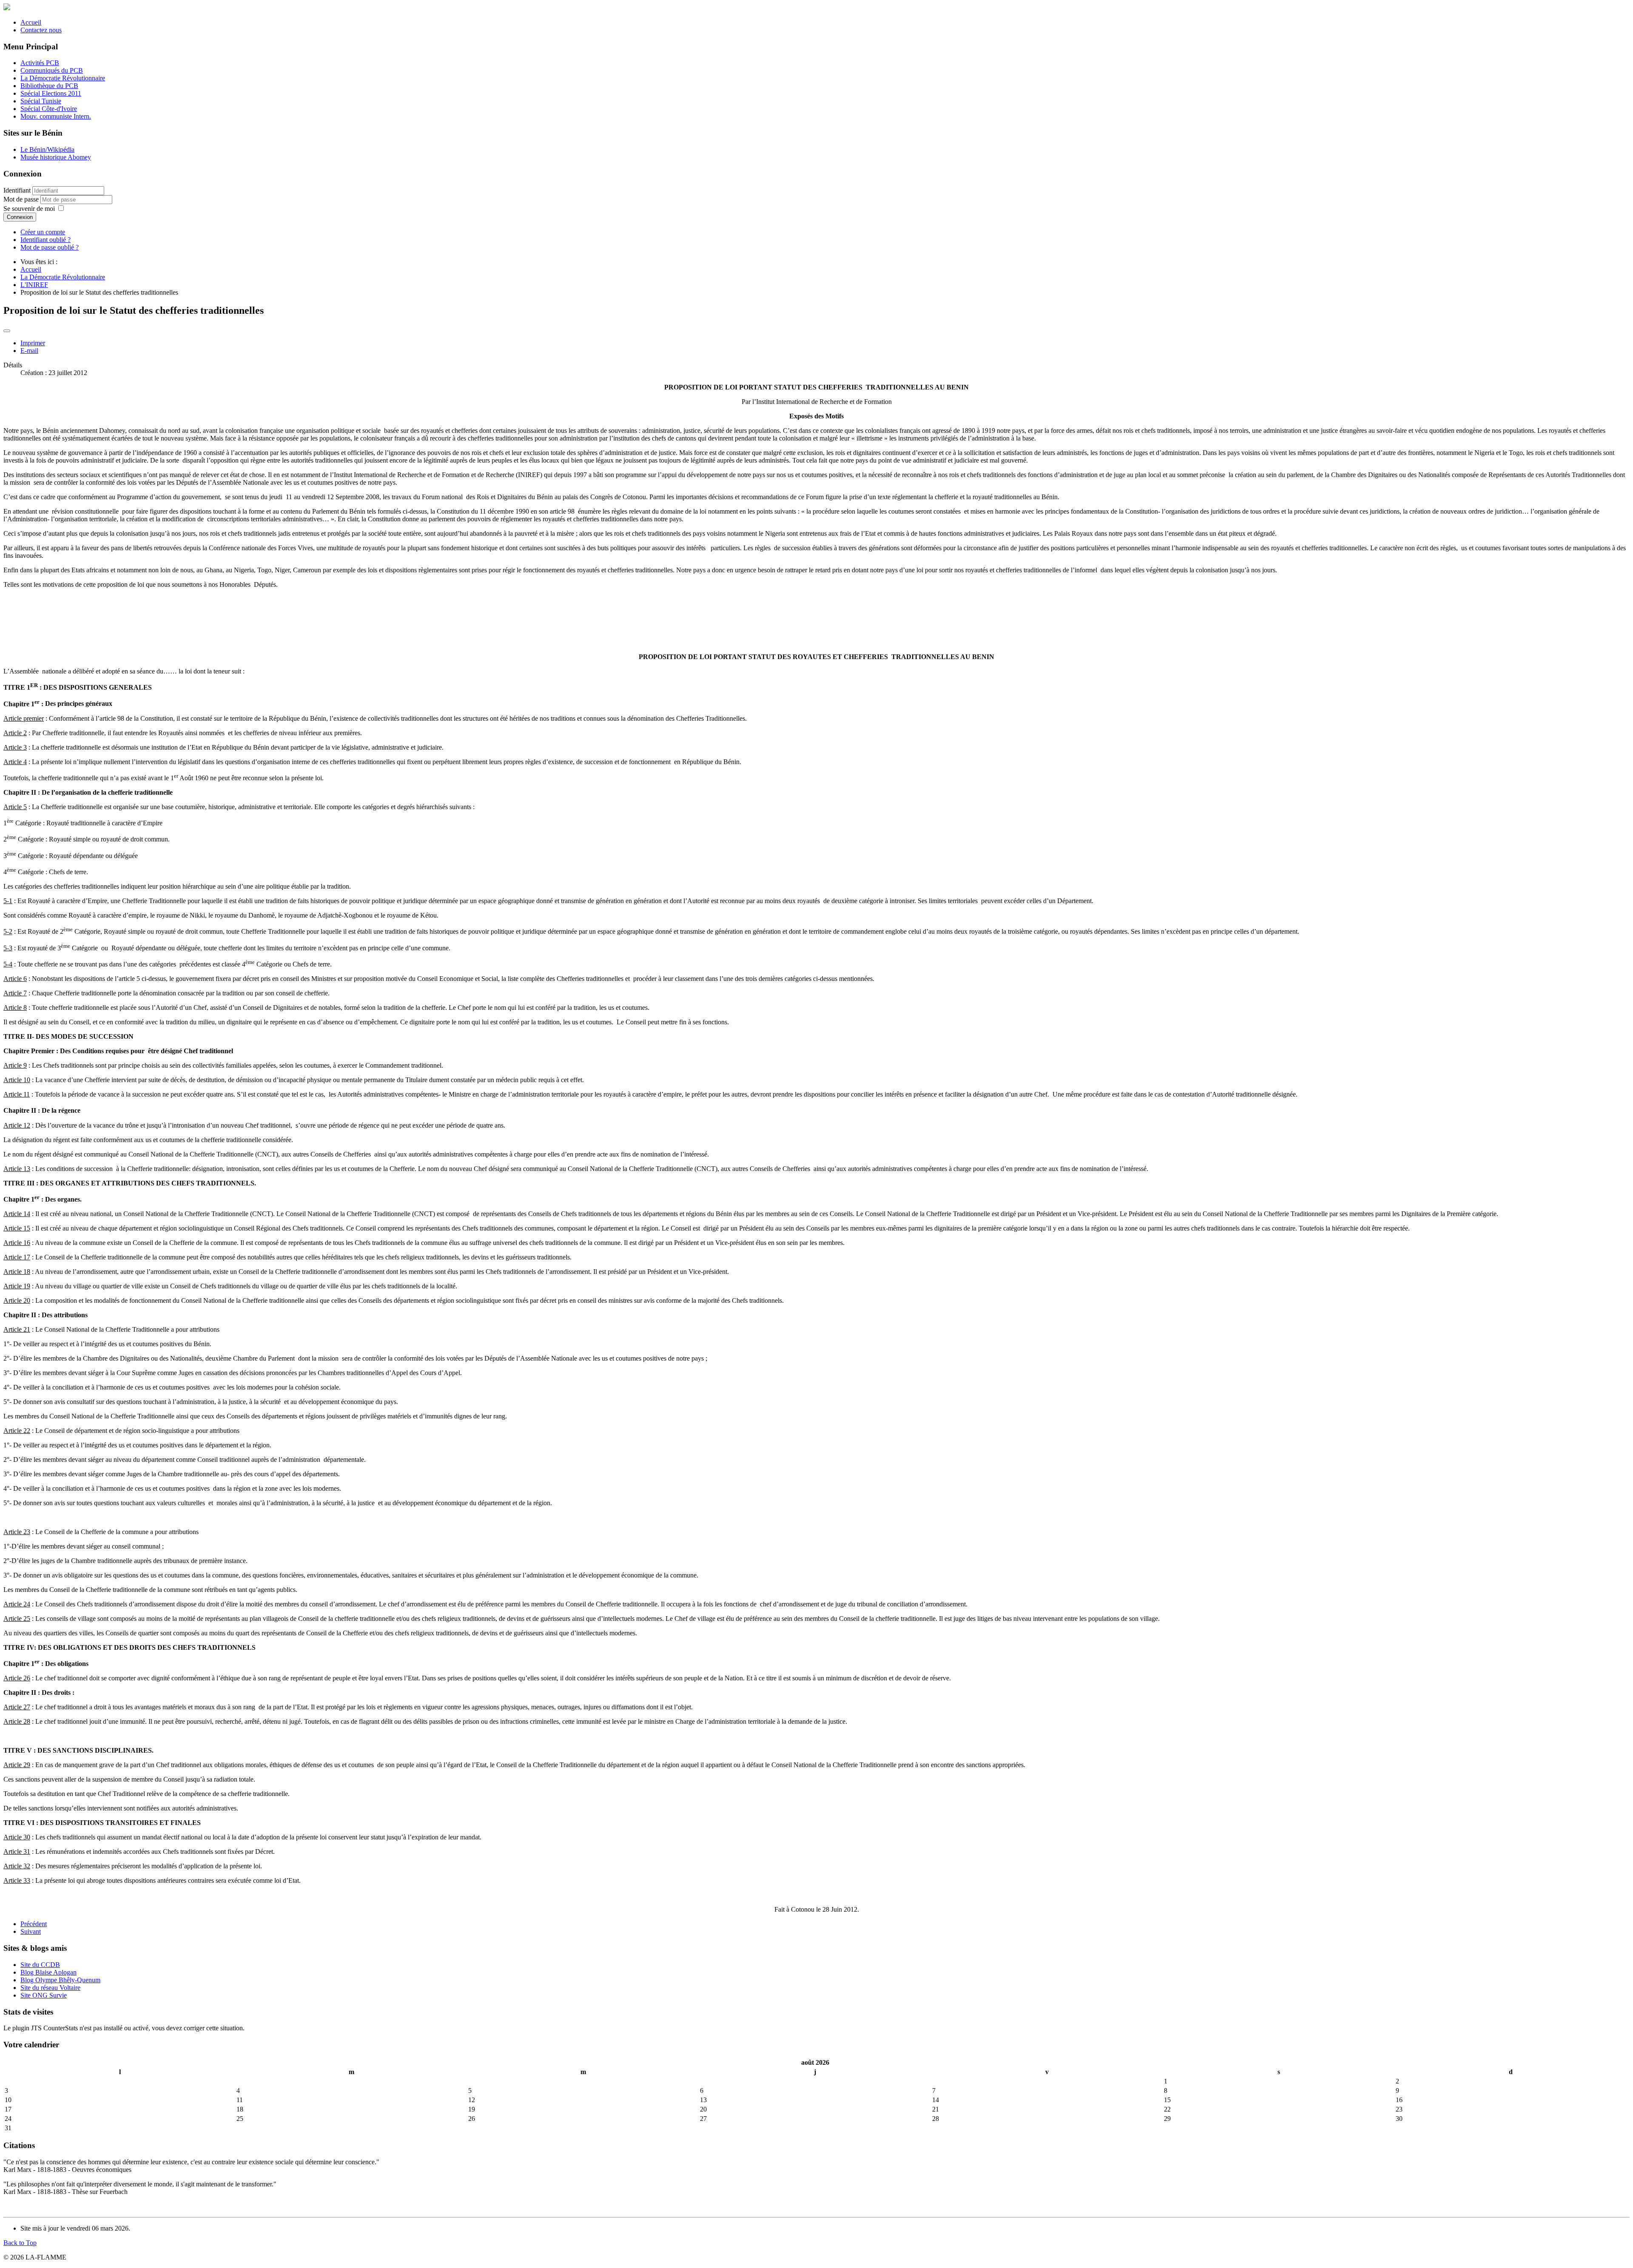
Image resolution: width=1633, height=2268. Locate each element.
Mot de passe (22, 199)
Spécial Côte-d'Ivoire (49, 109)
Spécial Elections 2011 (51, 93)
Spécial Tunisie (41, 101)
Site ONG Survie (44, 1995)
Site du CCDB (40, 1965)
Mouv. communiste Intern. (56, 116)
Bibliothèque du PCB (49, 86)
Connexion (20, 217)
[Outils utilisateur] (7, 331)
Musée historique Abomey (56, 157)
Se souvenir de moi (29, 209)
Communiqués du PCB (52, 70)
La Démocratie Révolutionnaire (63, 78)
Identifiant (17, 190)
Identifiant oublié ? (46, 240)
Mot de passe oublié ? (50, 247)
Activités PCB (40, 63)
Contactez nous (41, 30)
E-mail (29, 351)
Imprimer (33, 343)
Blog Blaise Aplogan (48, 1972)
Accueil (31, 22)
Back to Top (20, 2243)
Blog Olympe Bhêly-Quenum (60, 1980)
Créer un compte (43, 232)
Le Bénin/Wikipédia (47, 149)
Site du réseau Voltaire (50, 1988)
